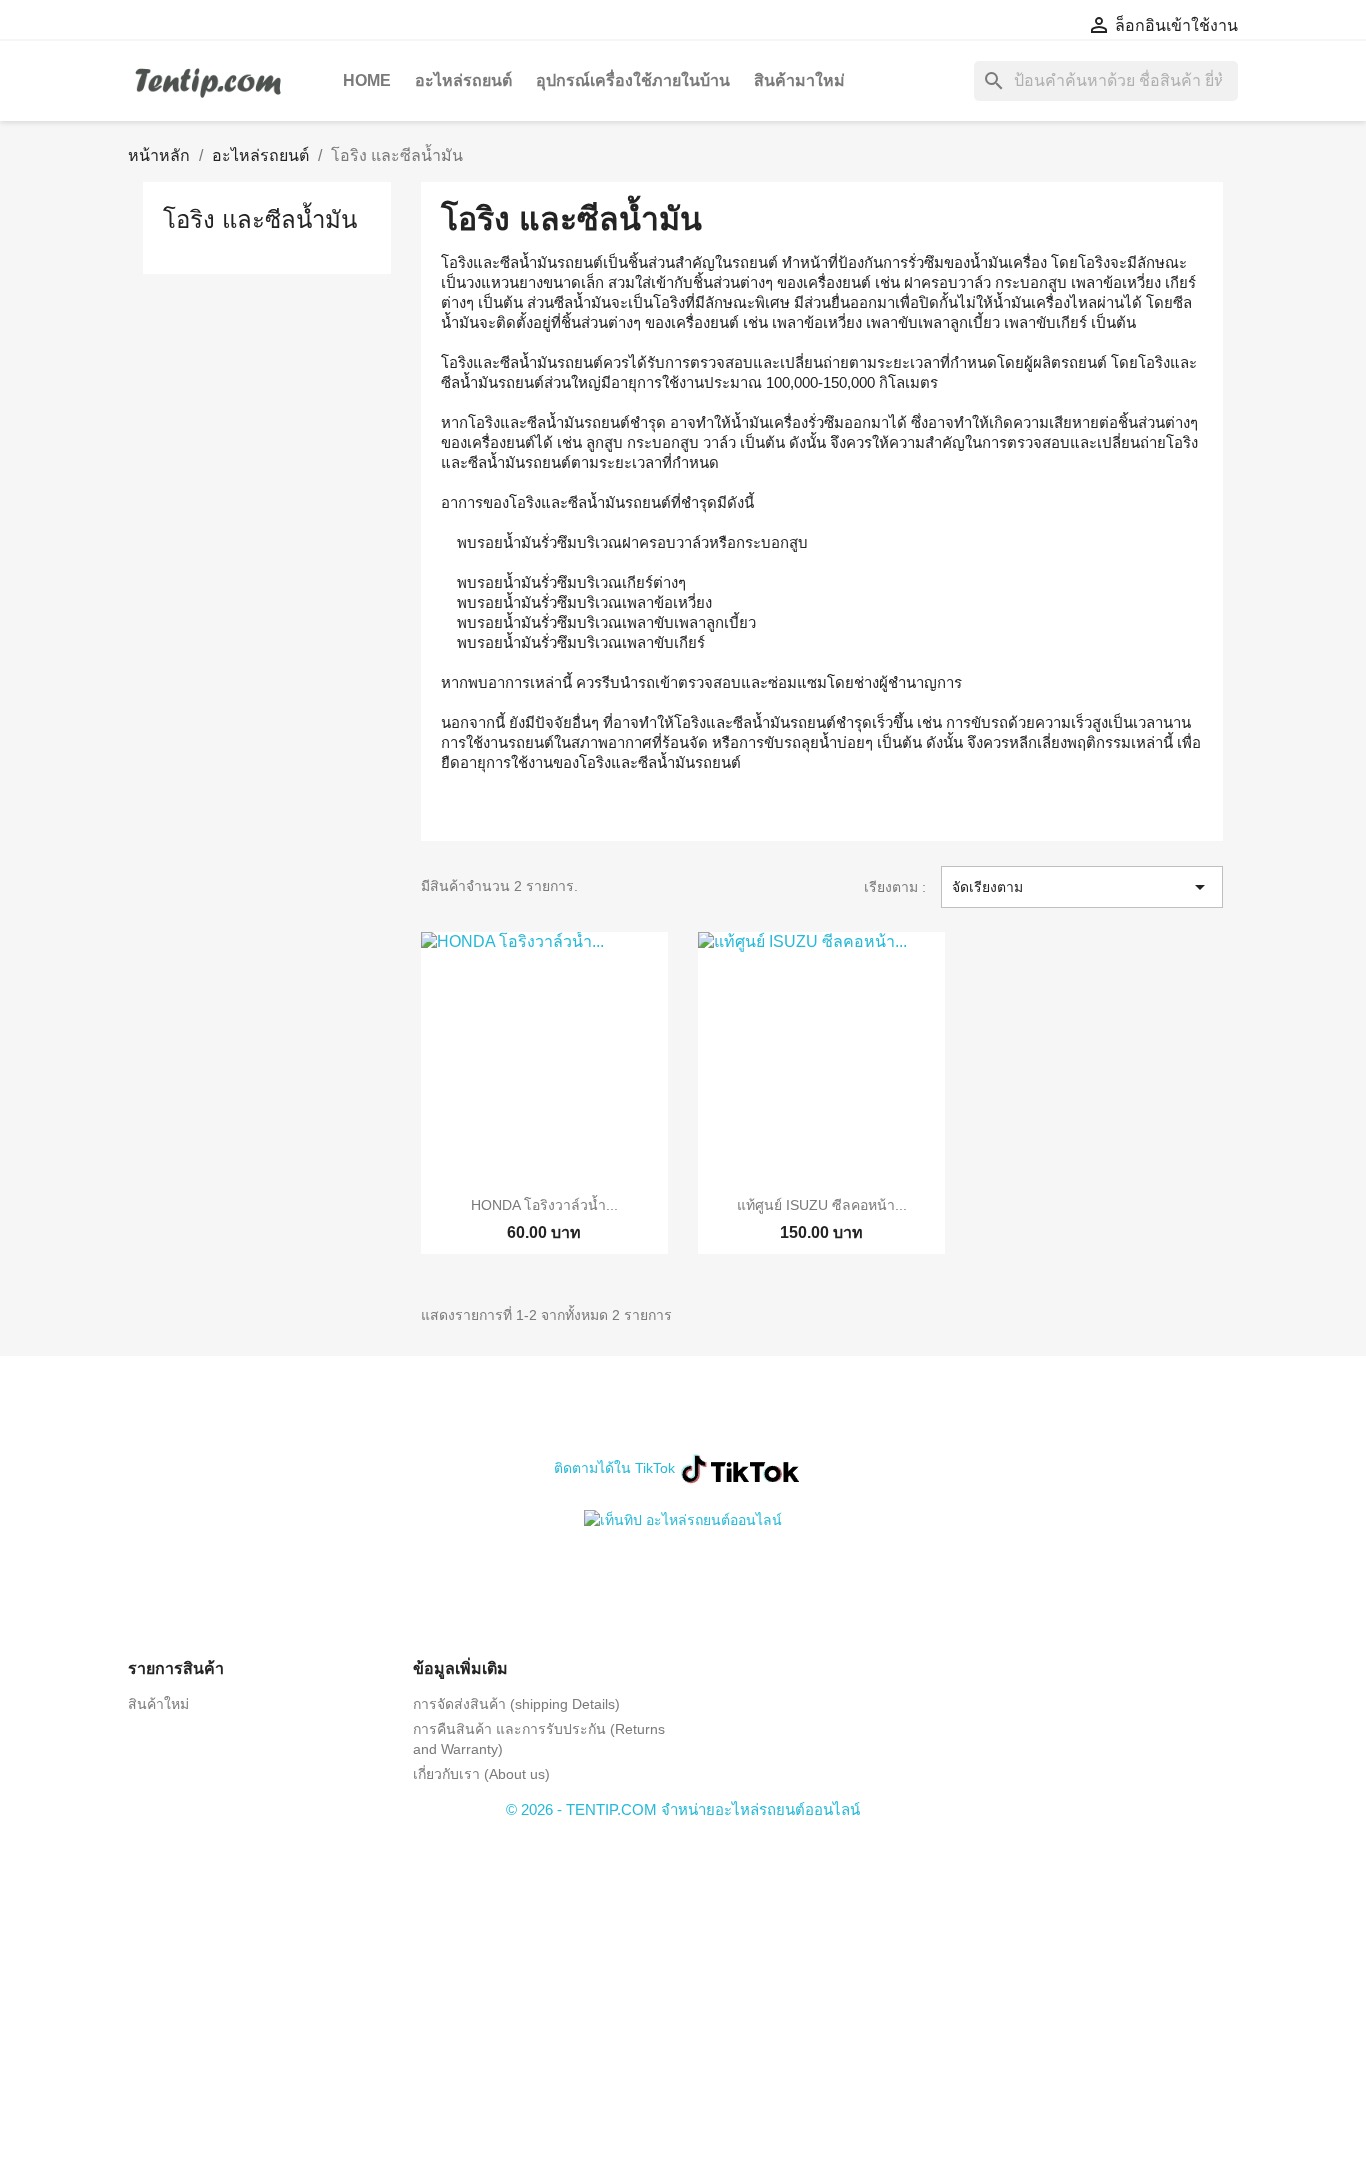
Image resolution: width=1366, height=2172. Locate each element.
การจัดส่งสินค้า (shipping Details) (516, 1704)
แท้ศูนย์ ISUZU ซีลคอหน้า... (822, 1205)
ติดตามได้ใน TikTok (614, 1468)
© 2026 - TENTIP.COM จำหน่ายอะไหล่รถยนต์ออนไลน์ (683, 1809)
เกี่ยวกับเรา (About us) (481, 1774)
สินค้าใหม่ (158, 1704)
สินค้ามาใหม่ (799, 80)
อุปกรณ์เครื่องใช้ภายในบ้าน (633, 80)
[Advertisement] (683, 1976)
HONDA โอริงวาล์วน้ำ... (544, 1205)
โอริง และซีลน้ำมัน (260, 219)
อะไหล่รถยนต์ (463, 80)
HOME (367, 80)
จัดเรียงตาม (1082, 887)
